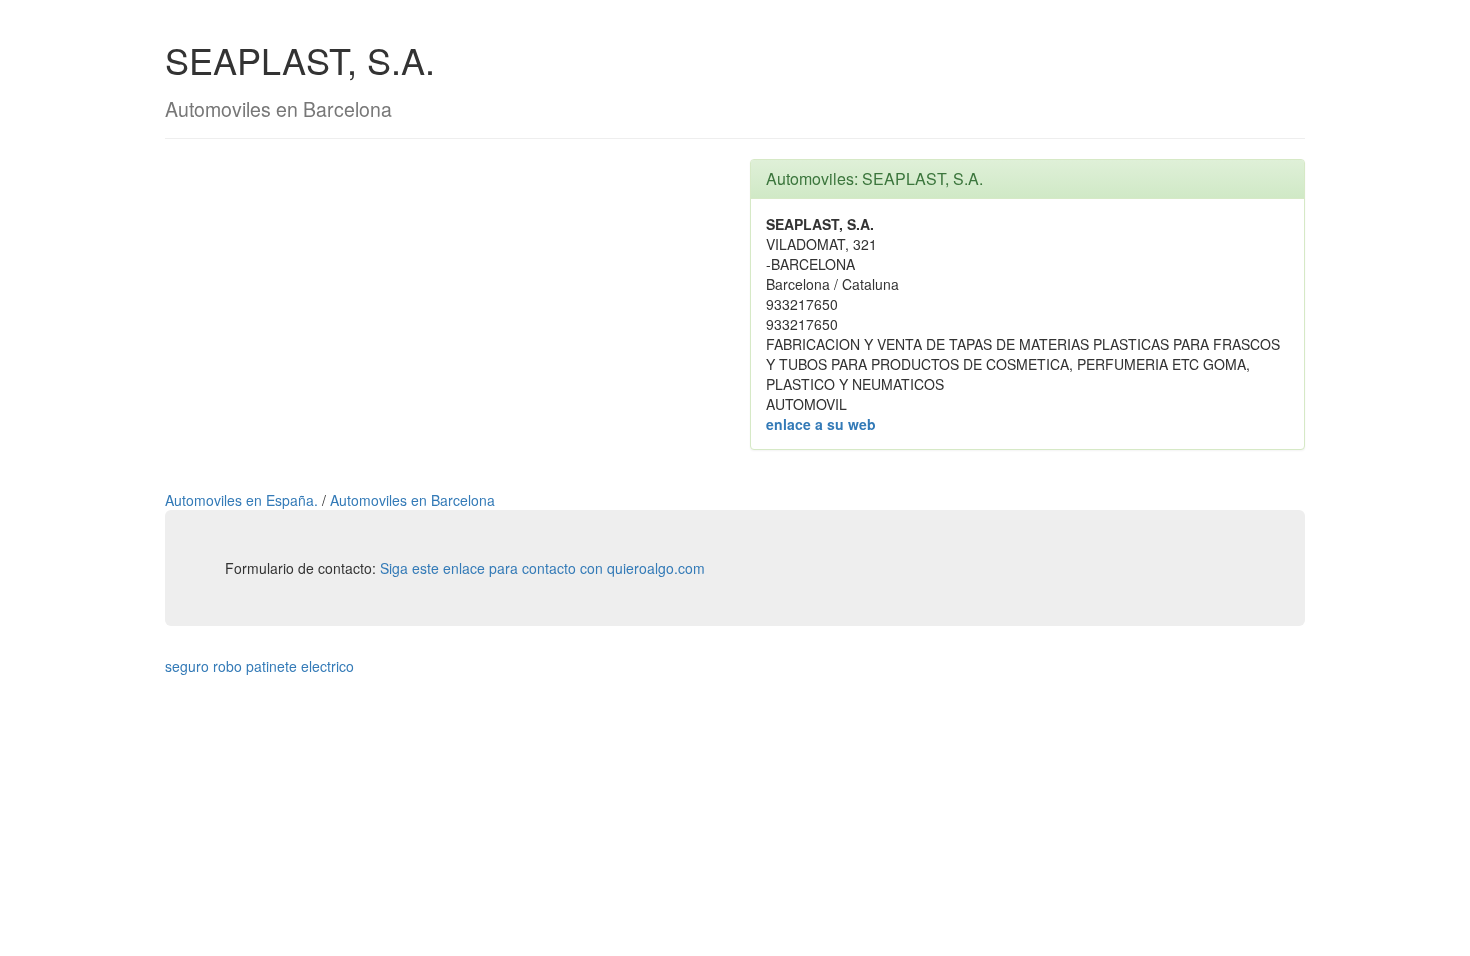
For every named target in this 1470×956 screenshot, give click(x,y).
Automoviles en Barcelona (412, 500)
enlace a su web (821, 424)
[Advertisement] (442, 299)
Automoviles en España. (243, 500)
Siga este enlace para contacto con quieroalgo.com (542, 568)
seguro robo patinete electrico (259, 666)
